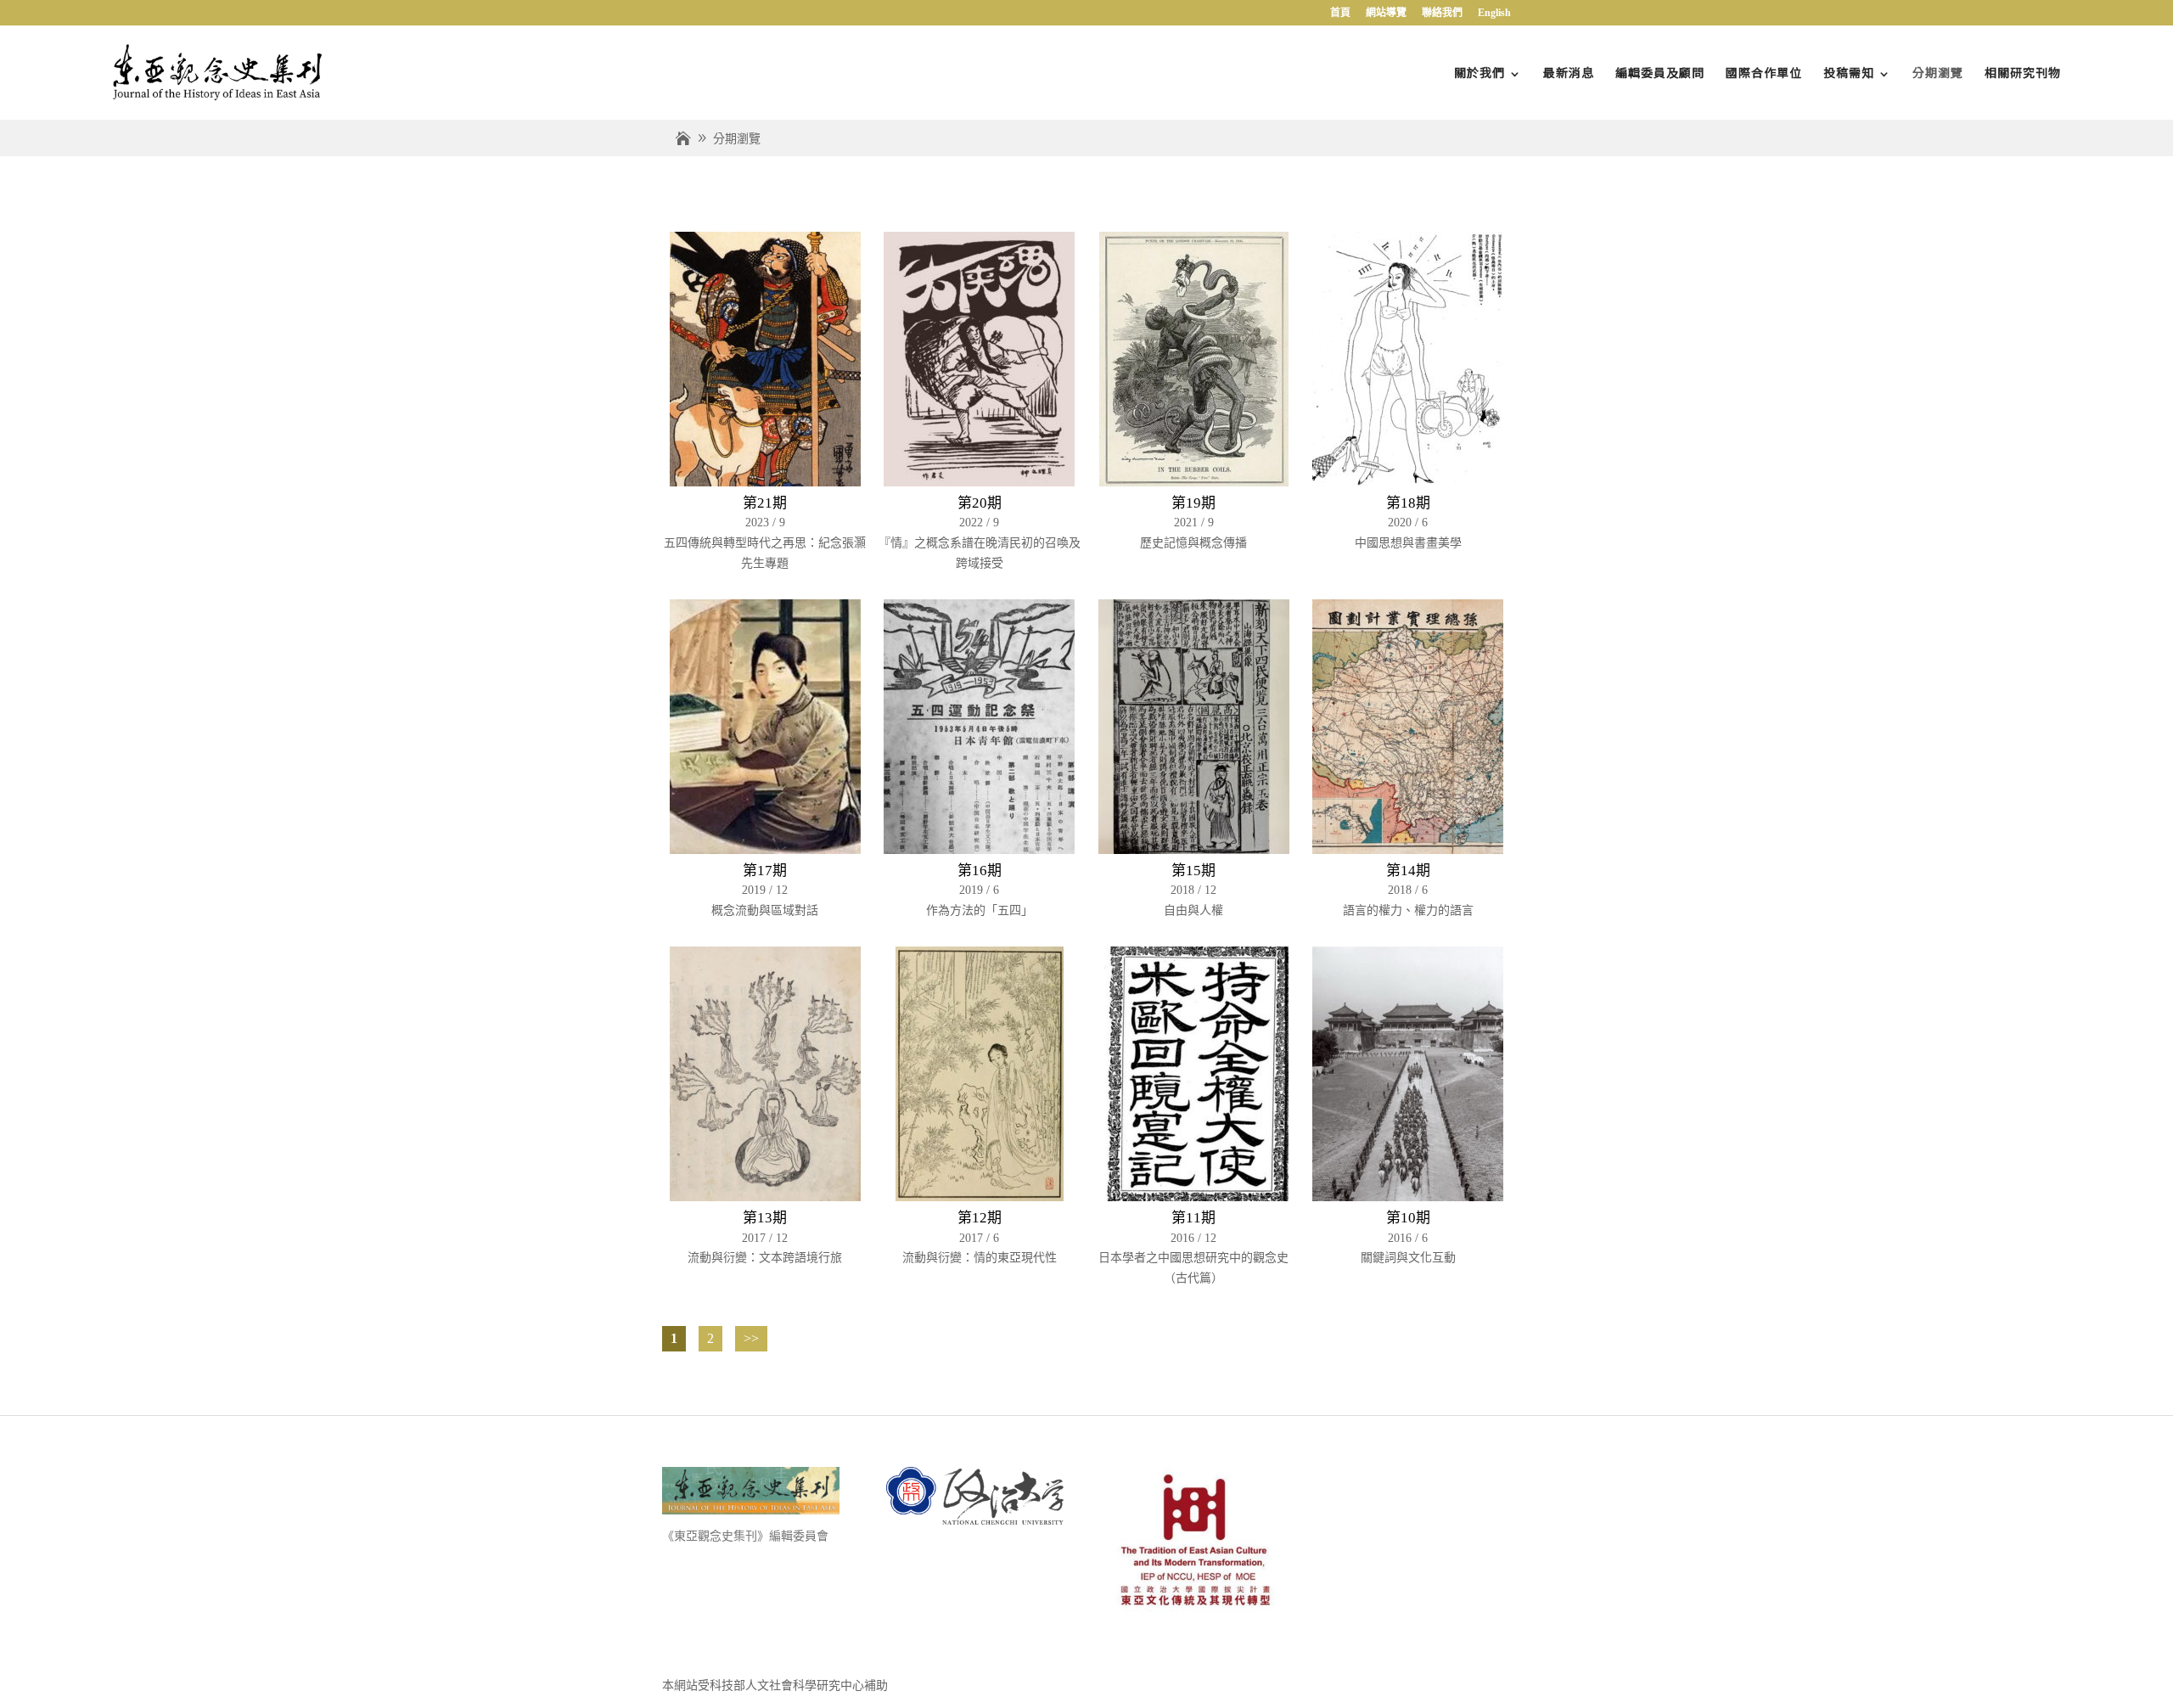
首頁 (1340, 13)
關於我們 (1480, 72)
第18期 (1408, 503)
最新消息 (1569, 72)
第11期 (1193, 1218)
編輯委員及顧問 (1660, 72)
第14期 (1408, 871)
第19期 (1193, 503)
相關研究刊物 (2023, 72)
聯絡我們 (1442, 13)
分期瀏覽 (1938, 72)
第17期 (765, 871)
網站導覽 (1386, 13)
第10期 (1408, 1218)
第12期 (980, 1218)
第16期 (980, 871)
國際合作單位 (1764, 72)
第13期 (765, 1218)
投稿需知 (1849, 72)
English (1494, 13)
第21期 (765, 503)
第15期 (1193, 871)
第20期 (980, 503)
